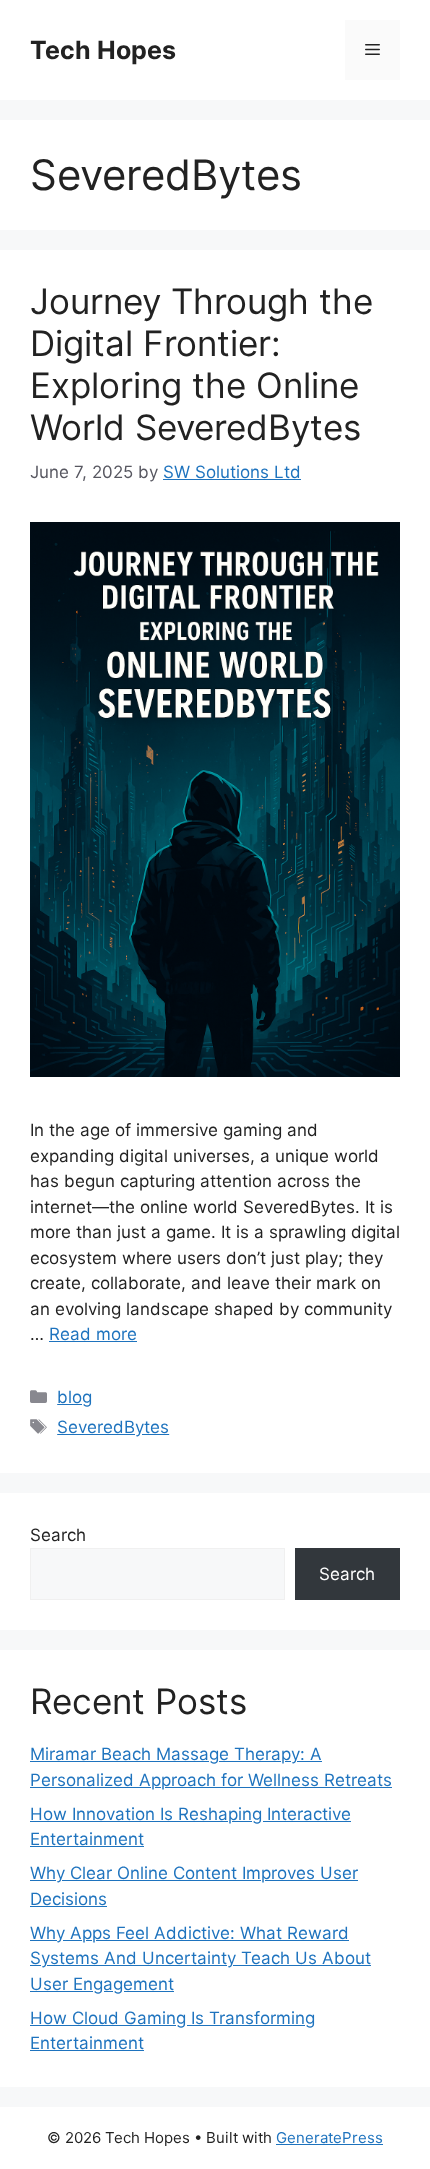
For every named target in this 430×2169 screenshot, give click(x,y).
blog (74, 1397)
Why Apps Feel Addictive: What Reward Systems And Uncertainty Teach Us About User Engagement (200, 1958)
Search (58, 1535)
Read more (93, 1334)
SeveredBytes (113, 1427)
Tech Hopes (103, 50)
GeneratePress (329, 2137)
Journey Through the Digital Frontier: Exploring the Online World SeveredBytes (201, 364)
